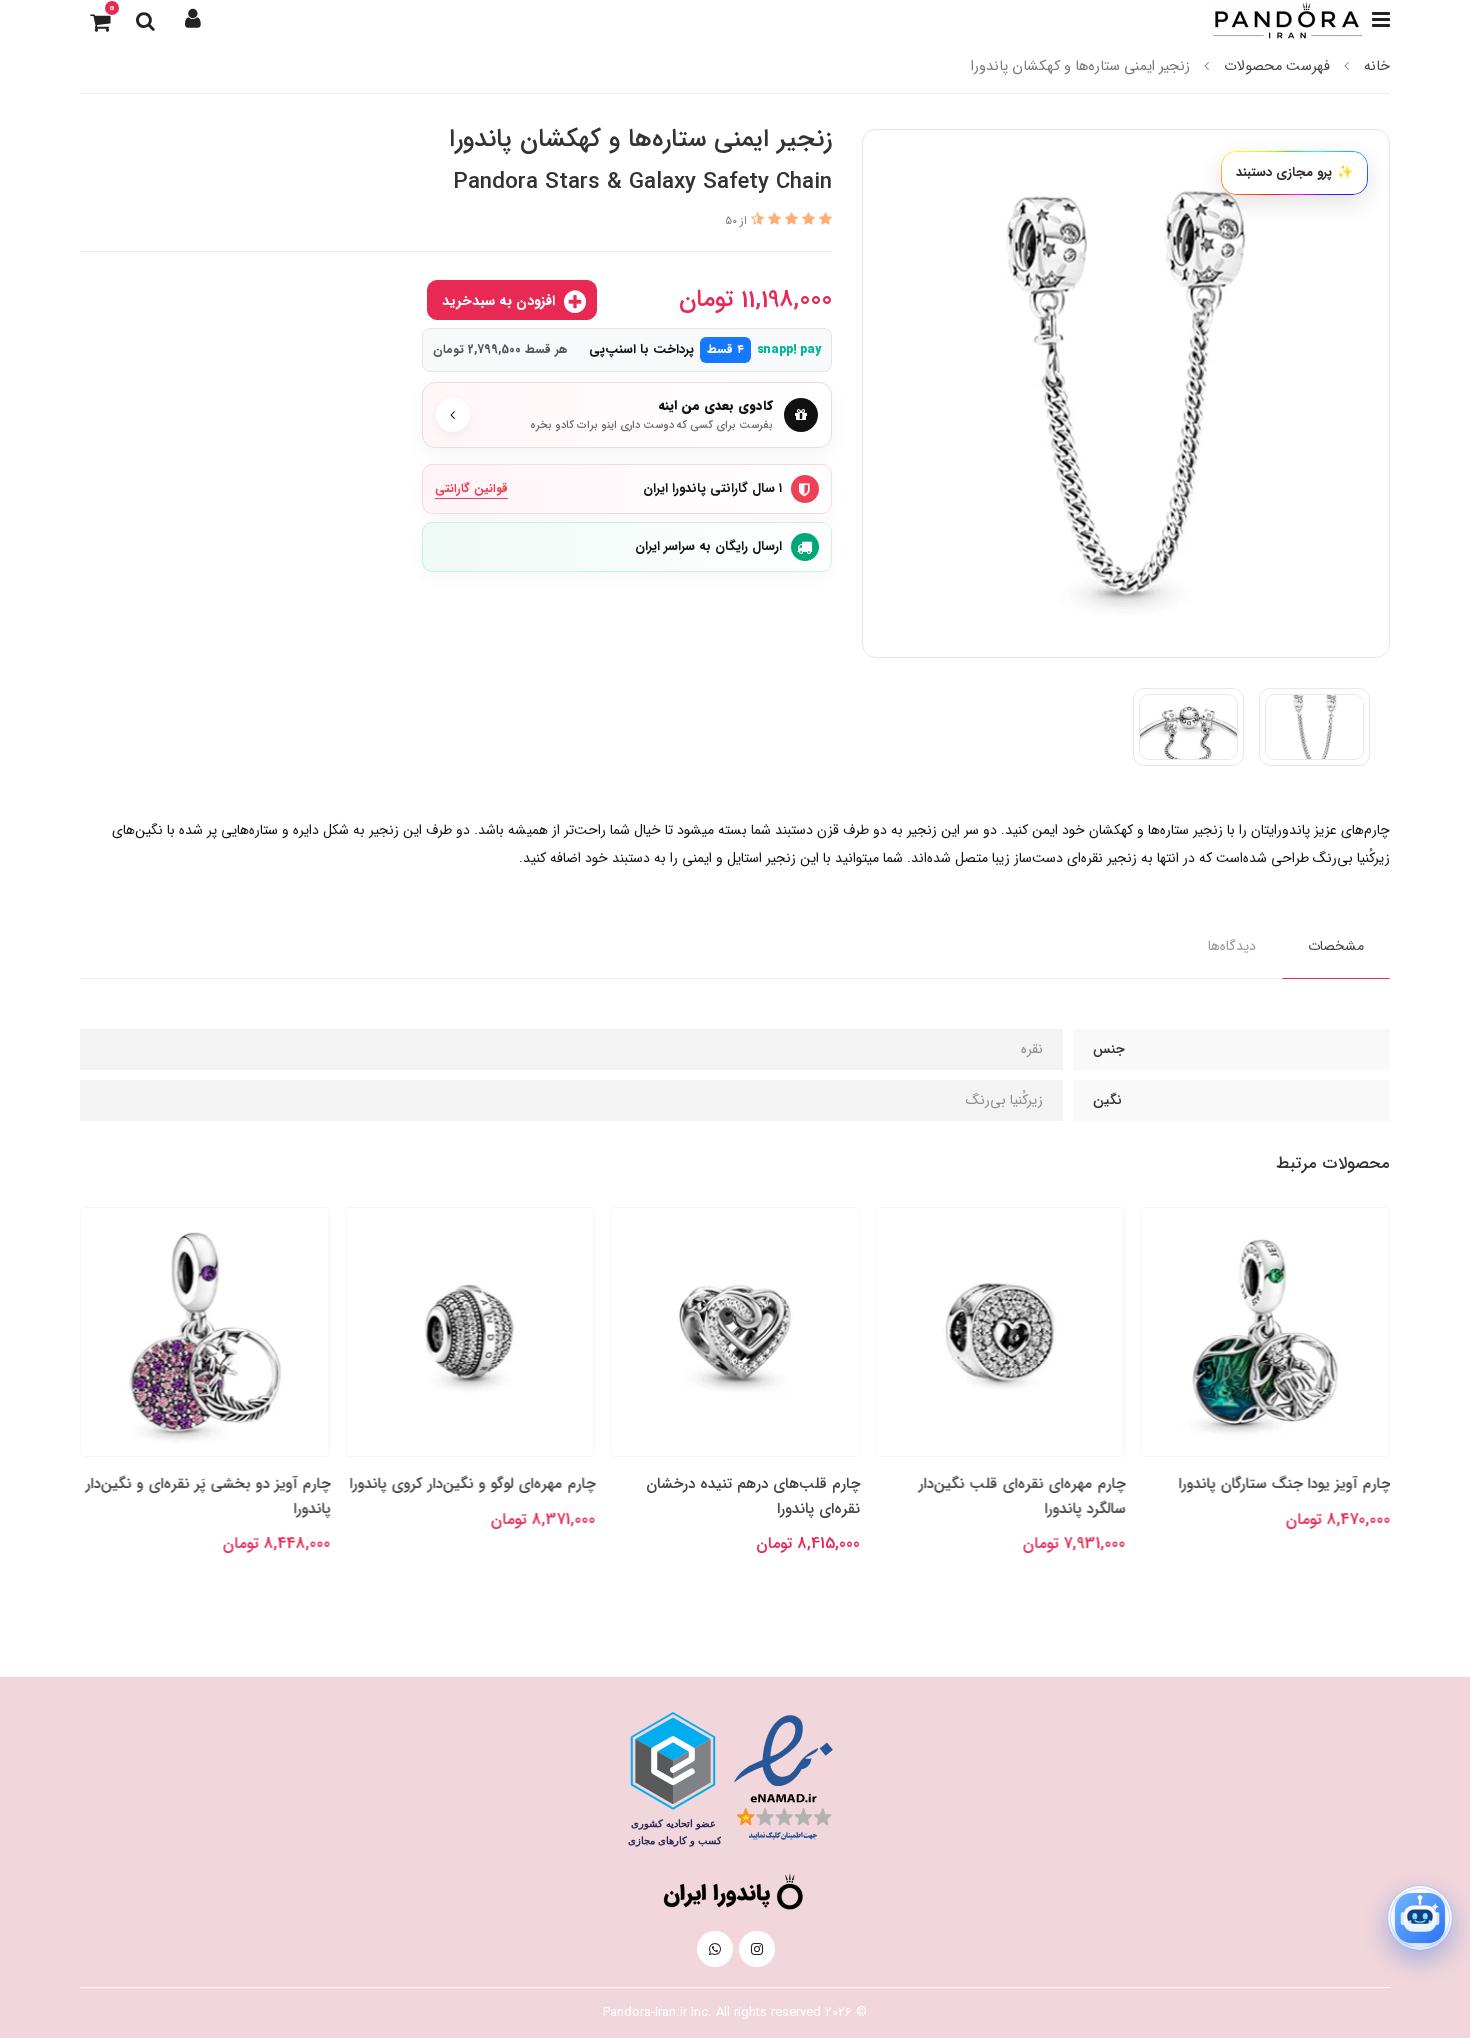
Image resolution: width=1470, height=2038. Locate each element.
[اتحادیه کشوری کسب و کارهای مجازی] (673, 1779)
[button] (193, 20)
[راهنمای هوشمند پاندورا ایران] (1420, 1918)
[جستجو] (145, 20)
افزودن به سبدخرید (500, 301)
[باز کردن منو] (1381, 20)
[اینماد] (783, 1778)
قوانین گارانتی (471, 488)
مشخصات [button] (1336, 946)
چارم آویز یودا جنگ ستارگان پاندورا (1284, 1484)
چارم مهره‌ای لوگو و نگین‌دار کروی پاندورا (472, 1484)
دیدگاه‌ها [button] (1232, 946)
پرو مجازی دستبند (1294, 172)
